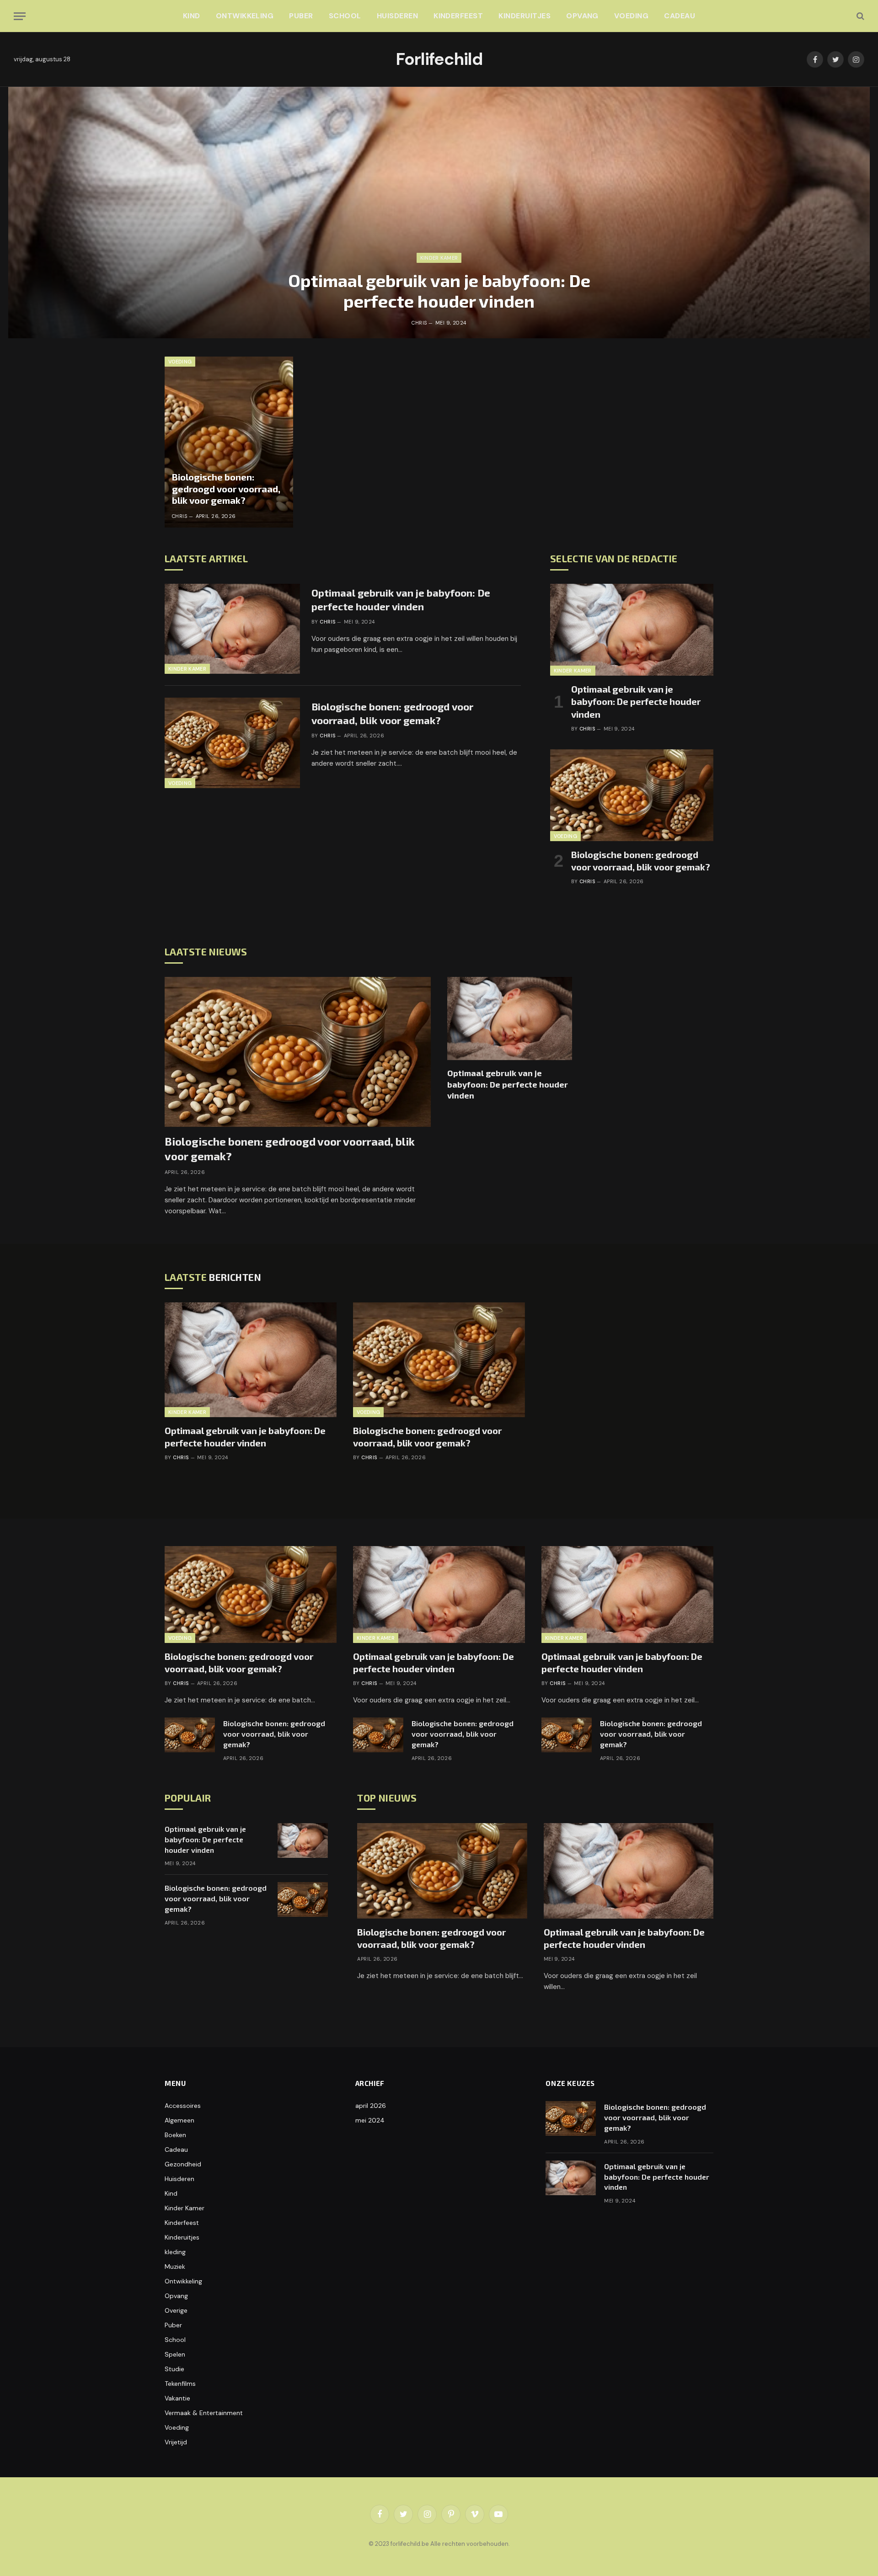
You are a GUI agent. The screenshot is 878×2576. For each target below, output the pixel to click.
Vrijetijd (176, 2442)
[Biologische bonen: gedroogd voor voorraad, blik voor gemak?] (229, 442)
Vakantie (177, 2398)
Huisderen (397, 16)
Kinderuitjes (525, 16)
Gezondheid (183, 2164)
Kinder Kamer (439, 258)
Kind (192, 16)
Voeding (631, 16)
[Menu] (20, 16)
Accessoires (183, 2106)
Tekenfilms (180, 2384)
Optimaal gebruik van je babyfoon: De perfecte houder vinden (439, 291)
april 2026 (371, 2106)
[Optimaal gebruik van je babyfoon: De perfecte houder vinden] (439, 213)
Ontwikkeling (245, 16)
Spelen (175, 2354)
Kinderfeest (458, 16)
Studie (174, 2369)
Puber (301, 16)
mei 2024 (370, 2120)
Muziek (175, 2267)
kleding (175, 2252)
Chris (419, 323)
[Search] (859, 16)
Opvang (582, 16)
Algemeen (179, 2120)
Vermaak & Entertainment (204, 2413)
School (345, 16)
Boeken (175, 2135)
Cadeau (680, 16)
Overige (176, 2310)
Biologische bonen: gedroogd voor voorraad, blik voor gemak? (226, 488)
